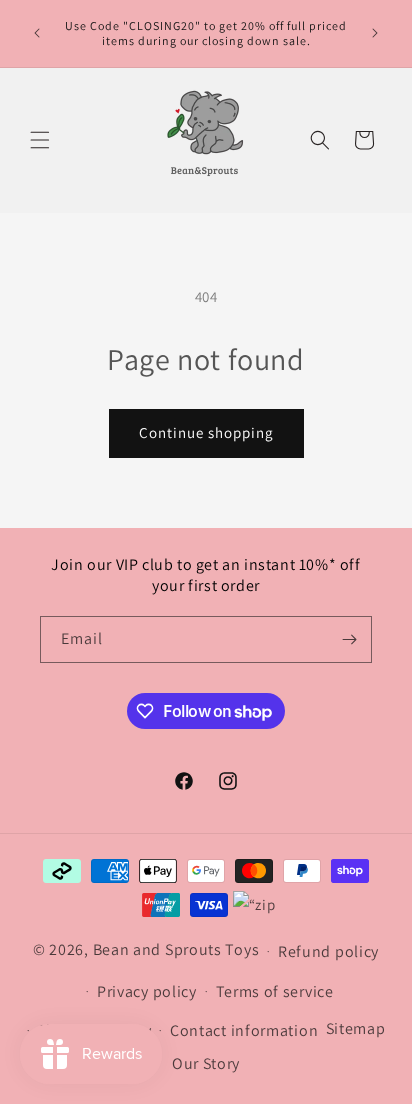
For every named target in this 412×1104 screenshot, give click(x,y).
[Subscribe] (349, 639)
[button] (40, 140)
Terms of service (275, 991)
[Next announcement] (375, 33)
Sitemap (356, 1028)
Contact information (244, 1030)
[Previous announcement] (37, 33)
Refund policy (328, 951)
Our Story (206, 1063)
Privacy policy (147, 991)
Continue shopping (206, 432)
